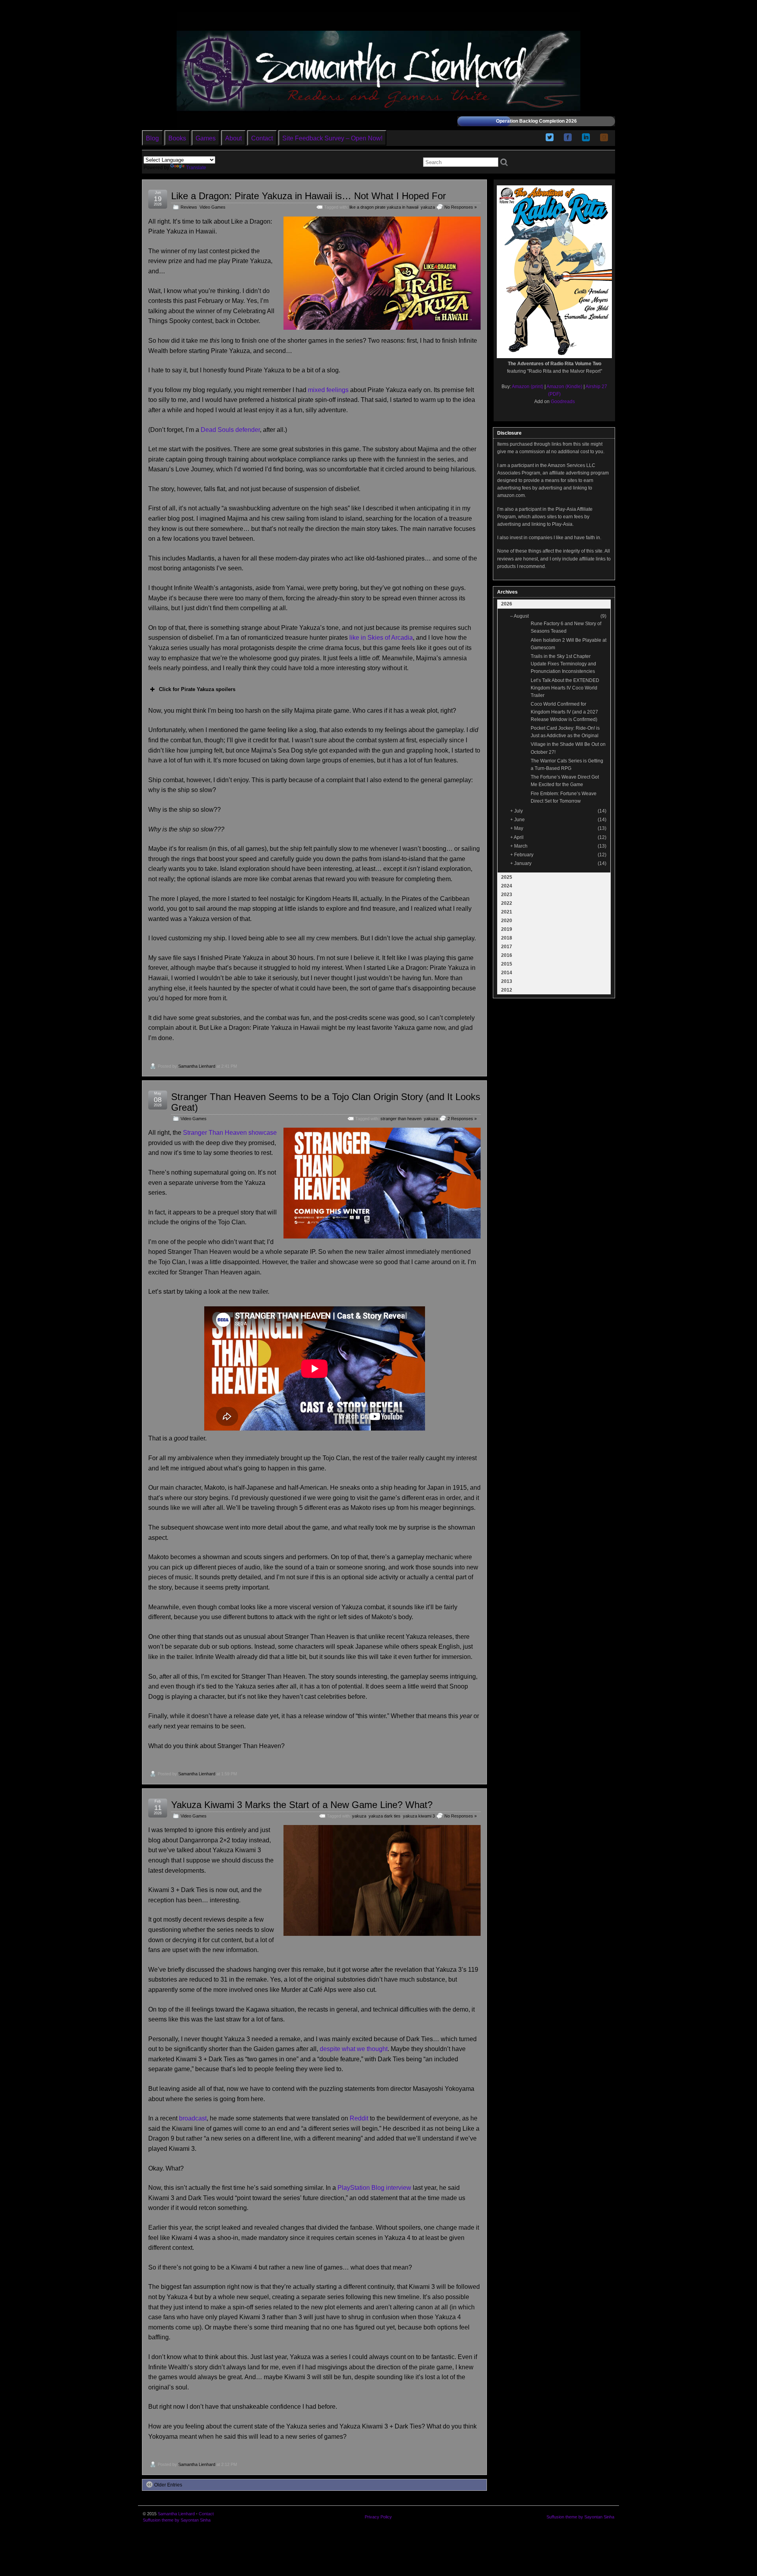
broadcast (193, 2118)
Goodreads (563, 402)
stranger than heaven (401, 1119)
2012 (507, 990)
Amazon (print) (528, 387)
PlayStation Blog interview (374, 2188)
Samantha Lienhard (197, 1066)
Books (177, 138)
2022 (507, 903)
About (233, 138)
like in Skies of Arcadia (381, 638)
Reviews (189, 207)
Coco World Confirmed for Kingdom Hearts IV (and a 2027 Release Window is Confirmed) (564, 712)
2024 (507, 886)
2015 (507, 964)
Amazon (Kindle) (564, 387)
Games (206, 138)
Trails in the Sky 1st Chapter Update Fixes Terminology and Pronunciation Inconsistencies (563, 664)
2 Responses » (462, 1119)
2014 (507, 973)
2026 (507, 604)
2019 (507, 929)
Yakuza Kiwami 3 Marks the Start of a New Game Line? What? (302, 1805)
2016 (507, 955)
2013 (507, 981)
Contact (262, 138)
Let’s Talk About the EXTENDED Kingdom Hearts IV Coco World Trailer (565, 688)
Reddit (359, 2118)
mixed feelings (328, 390)
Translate (196, 168)
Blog (152, 138)
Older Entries (168, 2485)
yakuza (428, 207)
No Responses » (461, 207)
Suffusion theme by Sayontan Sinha (177, 2520)
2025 (507, 877)
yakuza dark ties (385, 1816)
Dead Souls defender (230, 430)
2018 (507, 938)
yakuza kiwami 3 (419, 1816)
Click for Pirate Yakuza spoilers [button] (197, 689)
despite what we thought (354, 2049)
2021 (507, 912)
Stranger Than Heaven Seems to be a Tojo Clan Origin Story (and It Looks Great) (326, 1102)
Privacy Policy (378, 2517)
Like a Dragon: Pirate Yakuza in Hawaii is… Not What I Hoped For (309, 196)
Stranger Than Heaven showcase (230, 1133)
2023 (507, 895)
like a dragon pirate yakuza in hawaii (384, 207)
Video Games (213, 207)
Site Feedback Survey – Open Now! (332, 138)
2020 (507, 921)
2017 (507, 947)
